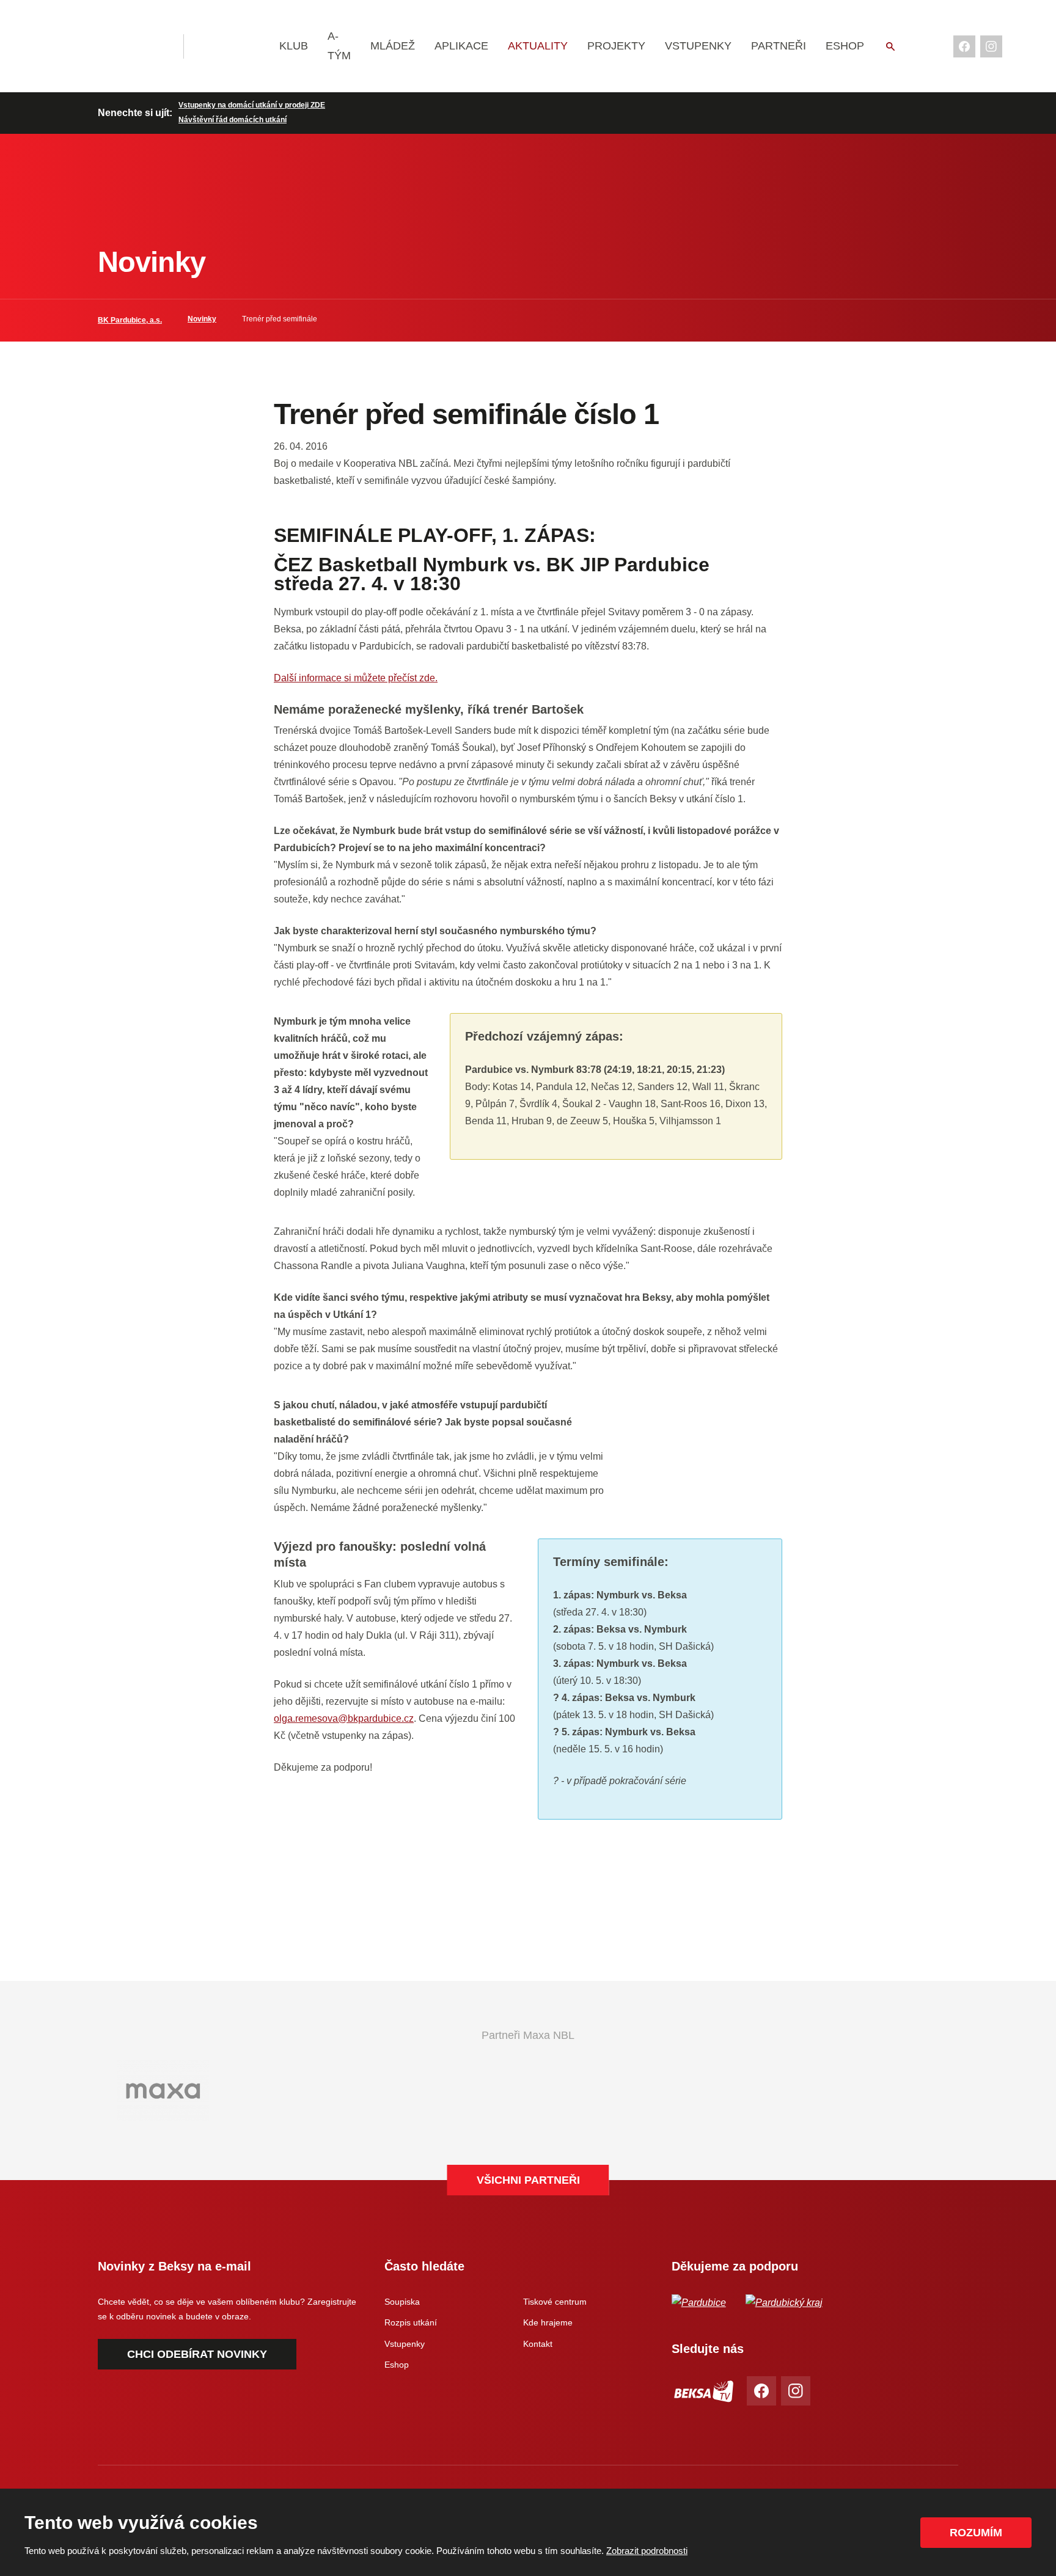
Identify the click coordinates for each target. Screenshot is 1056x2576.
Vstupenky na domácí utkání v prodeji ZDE (252, 105)
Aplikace (461, 46)
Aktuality (538, 46)
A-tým (339, 46)
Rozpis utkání (411, 2322)
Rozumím (976, 2533)
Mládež (393, 46)
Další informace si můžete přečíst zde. (356, 678)
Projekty (616, 46)
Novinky (202, 319)
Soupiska (402, 2302)
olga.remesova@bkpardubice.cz (344, 1718)
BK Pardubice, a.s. (130, 320)
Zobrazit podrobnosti (647, 2551)
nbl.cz (233, 46)
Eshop (845, 46)
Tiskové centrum (555, 2302)
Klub (294, 46)
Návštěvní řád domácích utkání (233, 120)
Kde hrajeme (548, 2322)
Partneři (779, 46)
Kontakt (538, 2344)
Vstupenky (698, 46)
